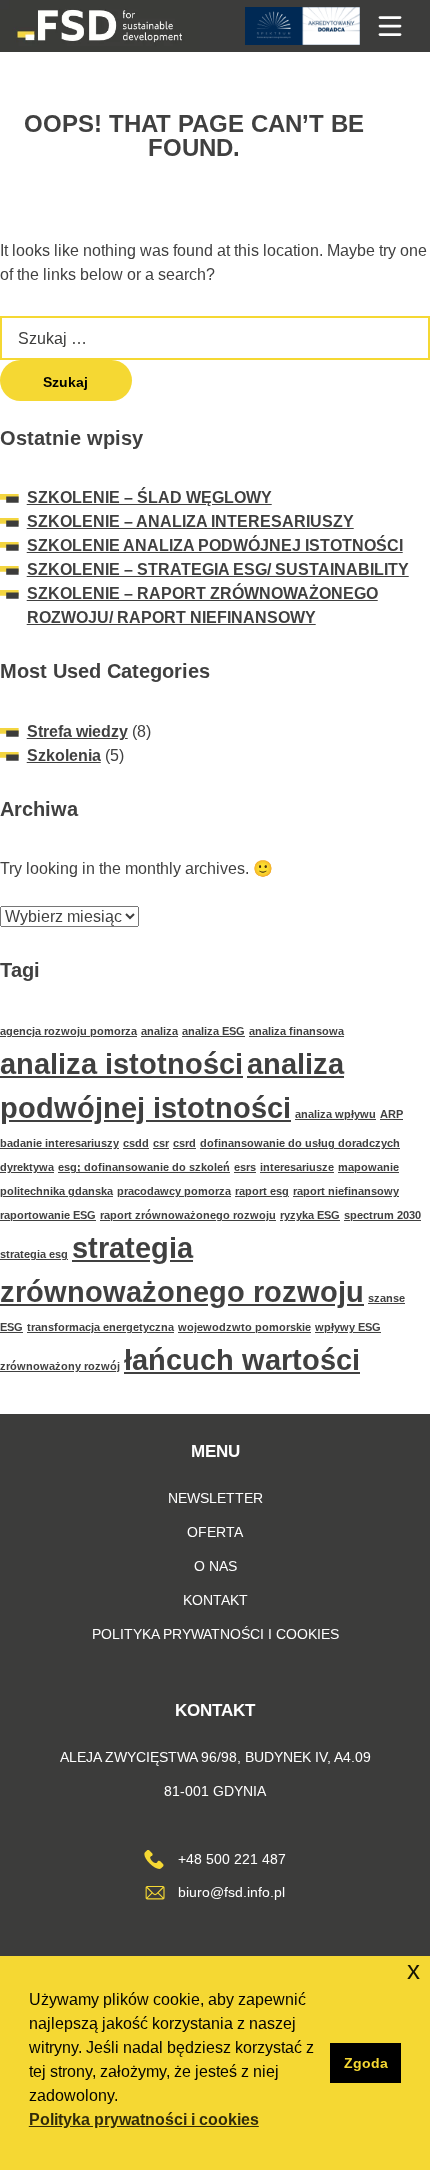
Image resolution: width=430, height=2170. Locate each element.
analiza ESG (213, 1031)
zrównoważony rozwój (60, 1366)
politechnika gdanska (56, 1191)
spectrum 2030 (382, 1215)
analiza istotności (121, 1063)
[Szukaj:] (215, 338)
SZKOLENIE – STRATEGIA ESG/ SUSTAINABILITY (218, 569)
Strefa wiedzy (77, 731)
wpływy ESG (348, 1327)
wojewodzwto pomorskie (244, 1327)
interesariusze (297, 1167)
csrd (184, 1143)
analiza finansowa (296, 1031)
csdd (136, 1143)
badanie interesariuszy (59, 1143)
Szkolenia (64, 755)
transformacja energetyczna (100, 1327)
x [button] (413, 1970)
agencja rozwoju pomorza (68, 1031)
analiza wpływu (335, 1114)
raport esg (262, 1191)
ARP (391, 1114)
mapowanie (368, 1167)
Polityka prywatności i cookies (215, 1634)
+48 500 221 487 (232, 1859)
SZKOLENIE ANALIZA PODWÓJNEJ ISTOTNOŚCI (215, 545)
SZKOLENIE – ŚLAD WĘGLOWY (149, 497)
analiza (159, 1031)
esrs (245, 1167)
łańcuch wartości (242, 1359)
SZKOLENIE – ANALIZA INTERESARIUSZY (190, 521)
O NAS (215, 1566)
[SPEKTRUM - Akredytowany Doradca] (302, 26)
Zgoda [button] (366, 2063)
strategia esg (34, 1254)
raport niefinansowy (346, 1191)
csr (161, 1143)
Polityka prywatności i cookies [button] (144, 2119)
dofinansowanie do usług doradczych (300, 1143)
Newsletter (215, 1498)
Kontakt (215, 1600)
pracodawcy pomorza (174, 1191)
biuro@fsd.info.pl (231, 1892)
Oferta (215, 1532)
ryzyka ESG (310, 1215)
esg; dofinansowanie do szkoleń (144, 1167)
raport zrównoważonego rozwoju (188, 1215)
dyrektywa (27, 1167)
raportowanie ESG (48, 1215)
